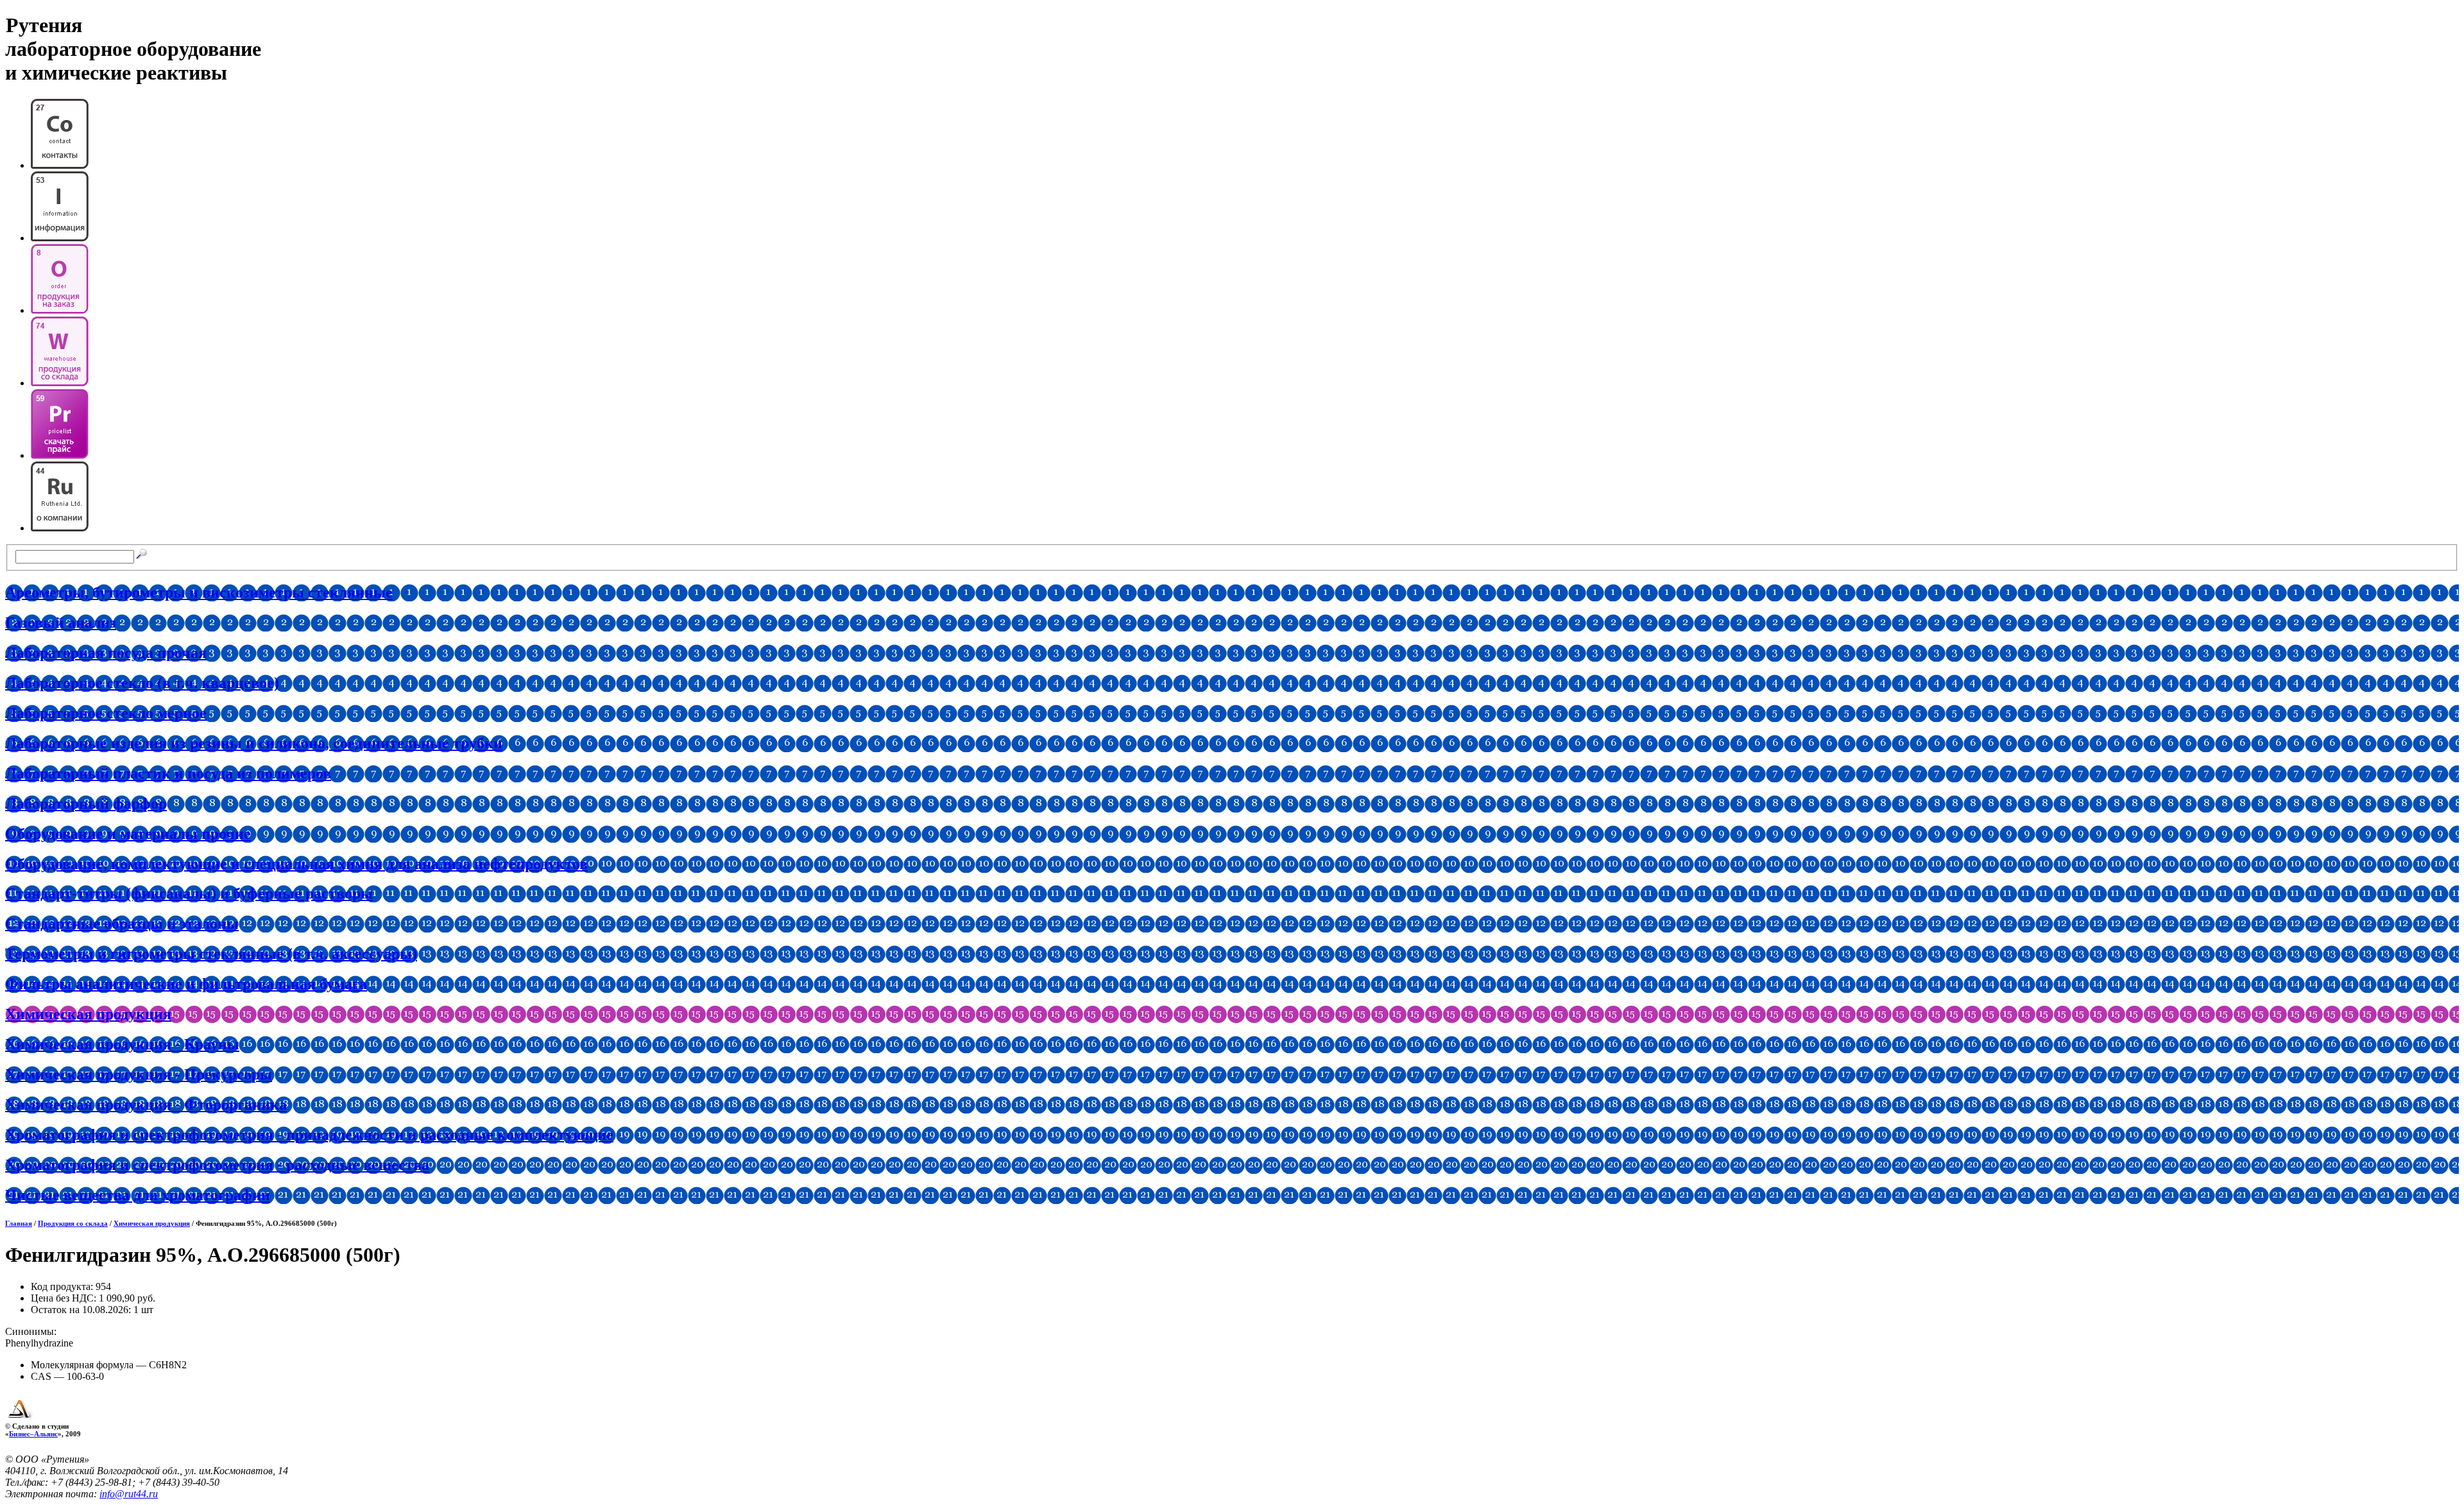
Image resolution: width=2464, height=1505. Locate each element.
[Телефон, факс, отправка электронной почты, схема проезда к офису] (60, 165)
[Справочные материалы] (60, 238)
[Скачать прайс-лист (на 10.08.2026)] (60, 455)
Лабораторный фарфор (86, 804)
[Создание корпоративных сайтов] (20, 1418)
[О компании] (60, 528)
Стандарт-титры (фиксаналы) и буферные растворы (189, 893)
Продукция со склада (73, 1223)
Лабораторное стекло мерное (106, 713)
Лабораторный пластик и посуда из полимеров (168, 773)
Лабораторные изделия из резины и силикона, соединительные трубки (254, 743)
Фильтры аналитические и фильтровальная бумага (186, 984)
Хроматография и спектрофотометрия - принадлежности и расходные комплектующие (309, 1135)
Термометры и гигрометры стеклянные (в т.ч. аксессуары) (211, 954)
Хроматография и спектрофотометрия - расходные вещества (217, 1165)
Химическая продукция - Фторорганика (146, 1105)
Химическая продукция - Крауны (122, 1044)
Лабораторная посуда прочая (106, 653)
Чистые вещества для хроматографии (138, 1195)
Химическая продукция (88, 1014)
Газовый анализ (61, 623)
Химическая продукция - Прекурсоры (139, 1074)
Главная (19, 1223)
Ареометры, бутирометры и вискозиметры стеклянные (199, 592)
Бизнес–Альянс (33, 1434)
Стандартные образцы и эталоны (122, 924)
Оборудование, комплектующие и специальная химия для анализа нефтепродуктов (296, 864)
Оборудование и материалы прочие (128, 834)
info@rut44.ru (129, 1494)
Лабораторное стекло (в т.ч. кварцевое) (142, 683)
